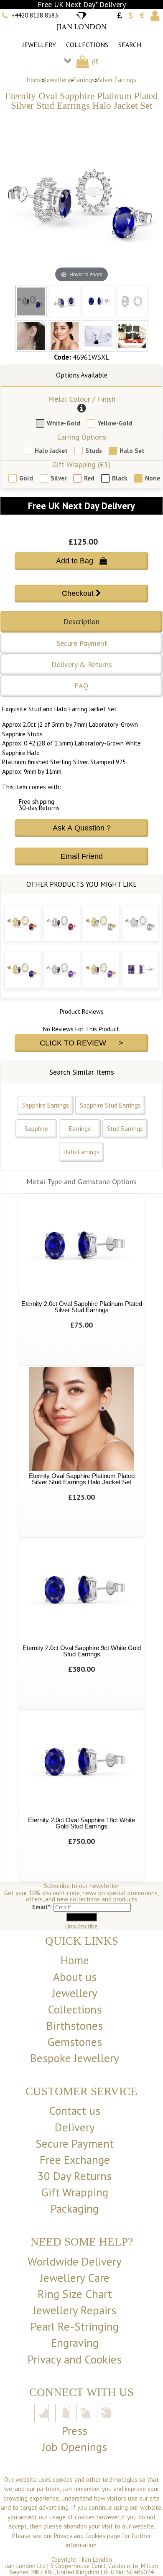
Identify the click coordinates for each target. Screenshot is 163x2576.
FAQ (81, 686)
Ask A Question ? (82, 828)
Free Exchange (75, 2160)
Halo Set (132, 451)
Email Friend (82, 856)
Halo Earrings (81, 1152)
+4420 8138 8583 (35, 15)
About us (75, 1977)
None (153, 478)
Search (130, 45)
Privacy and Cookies (75, 2359)
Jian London (97, 2560)
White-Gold (64, 423)
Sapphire (36, 1129)
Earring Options (81, 437)
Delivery (75, 2127)
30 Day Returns (75, 2176)
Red (89, 478)
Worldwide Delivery (75, 2261)
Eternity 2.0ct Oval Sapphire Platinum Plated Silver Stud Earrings (82, 1307)
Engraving (75, 2343)
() (94, 61)
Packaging (75, 2208)
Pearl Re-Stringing (75, 2326)
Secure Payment (82, 643)
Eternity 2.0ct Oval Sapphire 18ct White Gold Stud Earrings (81, 1823)
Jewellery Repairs (75, 2310)
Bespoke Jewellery (75, 2058)
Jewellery (39, 45)
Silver (59, 478)
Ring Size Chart (75, 2294)
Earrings (84, 80)
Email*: (42, 1907)
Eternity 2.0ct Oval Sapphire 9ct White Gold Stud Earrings (82, 1651)
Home (34, 80)
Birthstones (75, 2026)
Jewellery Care (75, 2278)
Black (120, 478)
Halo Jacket (51, 451)
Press (75, 2431)
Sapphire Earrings (46, 1105)
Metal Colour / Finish (82, 399)
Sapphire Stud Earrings (110, 1105)
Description (81, 621)
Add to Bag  (81, 561)
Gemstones (75, 2042)
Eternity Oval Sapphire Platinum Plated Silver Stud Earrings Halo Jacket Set (82, 1479)
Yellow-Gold (115, 423)
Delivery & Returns (82, 664)
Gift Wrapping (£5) (81, 464)
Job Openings (75, 2447)
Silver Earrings (117, 80)
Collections (87, 45)
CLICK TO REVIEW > (81, 1043)
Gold (26, 478)
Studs (94, 451)
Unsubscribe (81, 1926)
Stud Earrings (125, 1129)
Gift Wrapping (75, 2192)
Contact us (75, 2111)
